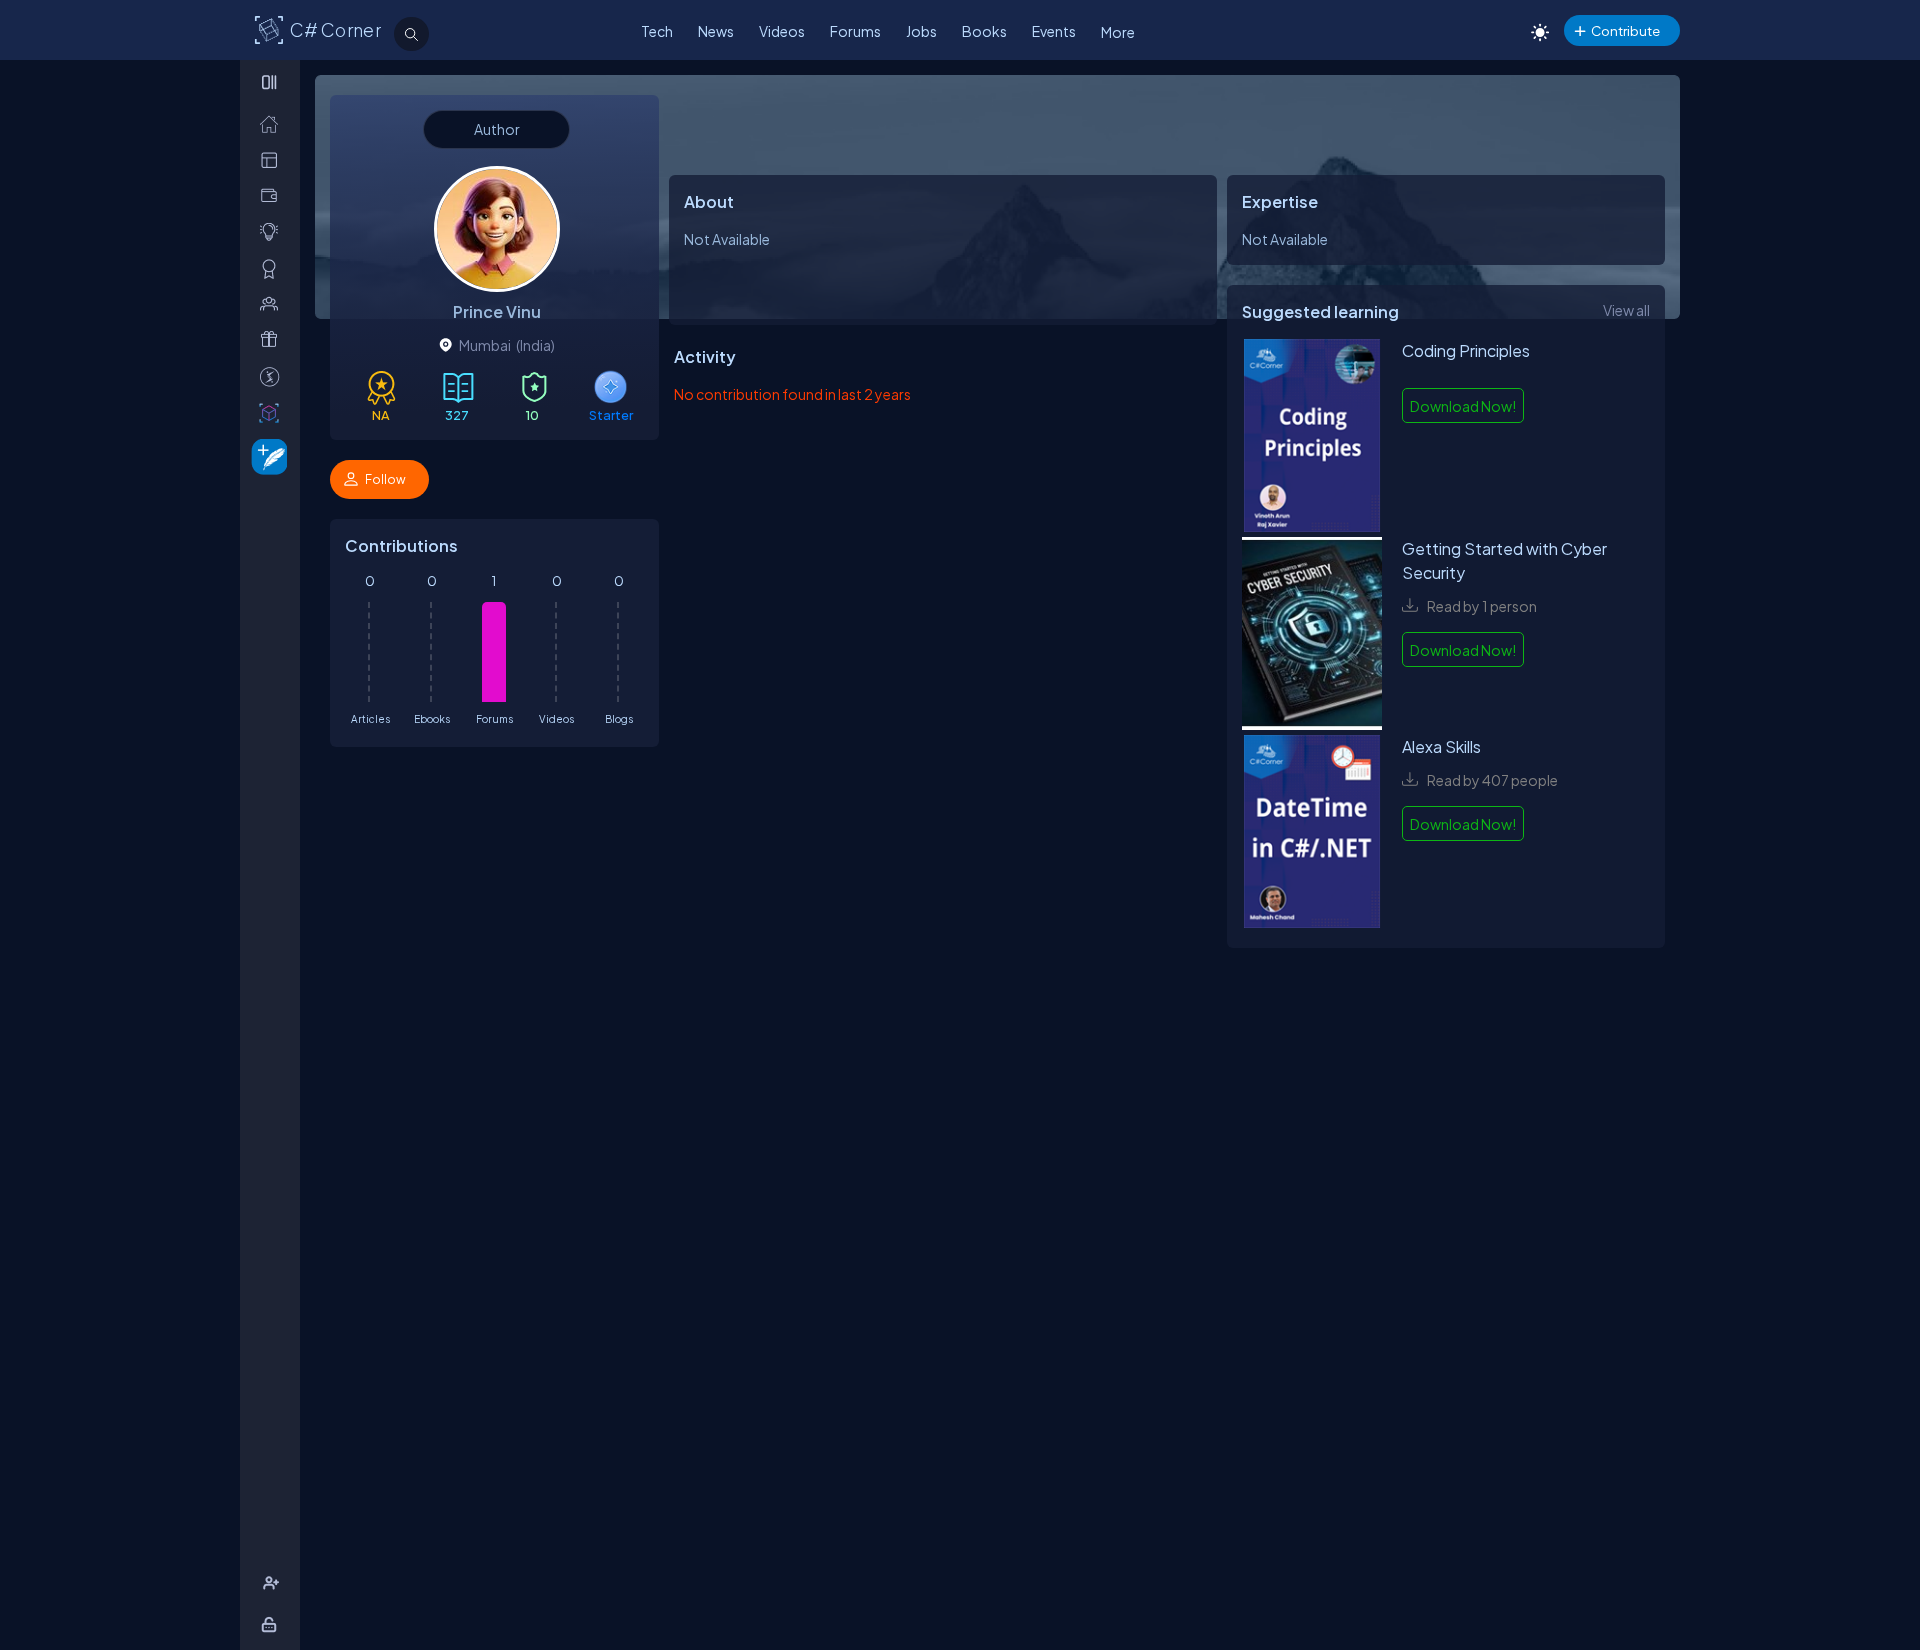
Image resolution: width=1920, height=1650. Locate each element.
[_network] (273, 303)
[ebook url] (1312, 438)
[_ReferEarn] (273, 339)
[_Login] (272, 1624)
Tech (657, 31)
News (716, 31)
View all (1626, 310)
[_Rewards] (273, 376)
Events (1054, 31)
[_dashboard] (273, 159)
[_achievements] (273, 268)
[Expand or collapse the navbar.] (271, 82)
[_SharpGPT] (273, 412)
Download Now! (1463, 406)
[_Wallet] (273, 195)
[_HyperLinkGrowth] (265, 455)
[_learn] (273, 231)
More (1118, 32)
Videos (782, 31)
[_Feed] (273, 123)
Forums (855, 31)
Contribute (1625, 30)
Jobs (921, 31)
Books (984, 31)
